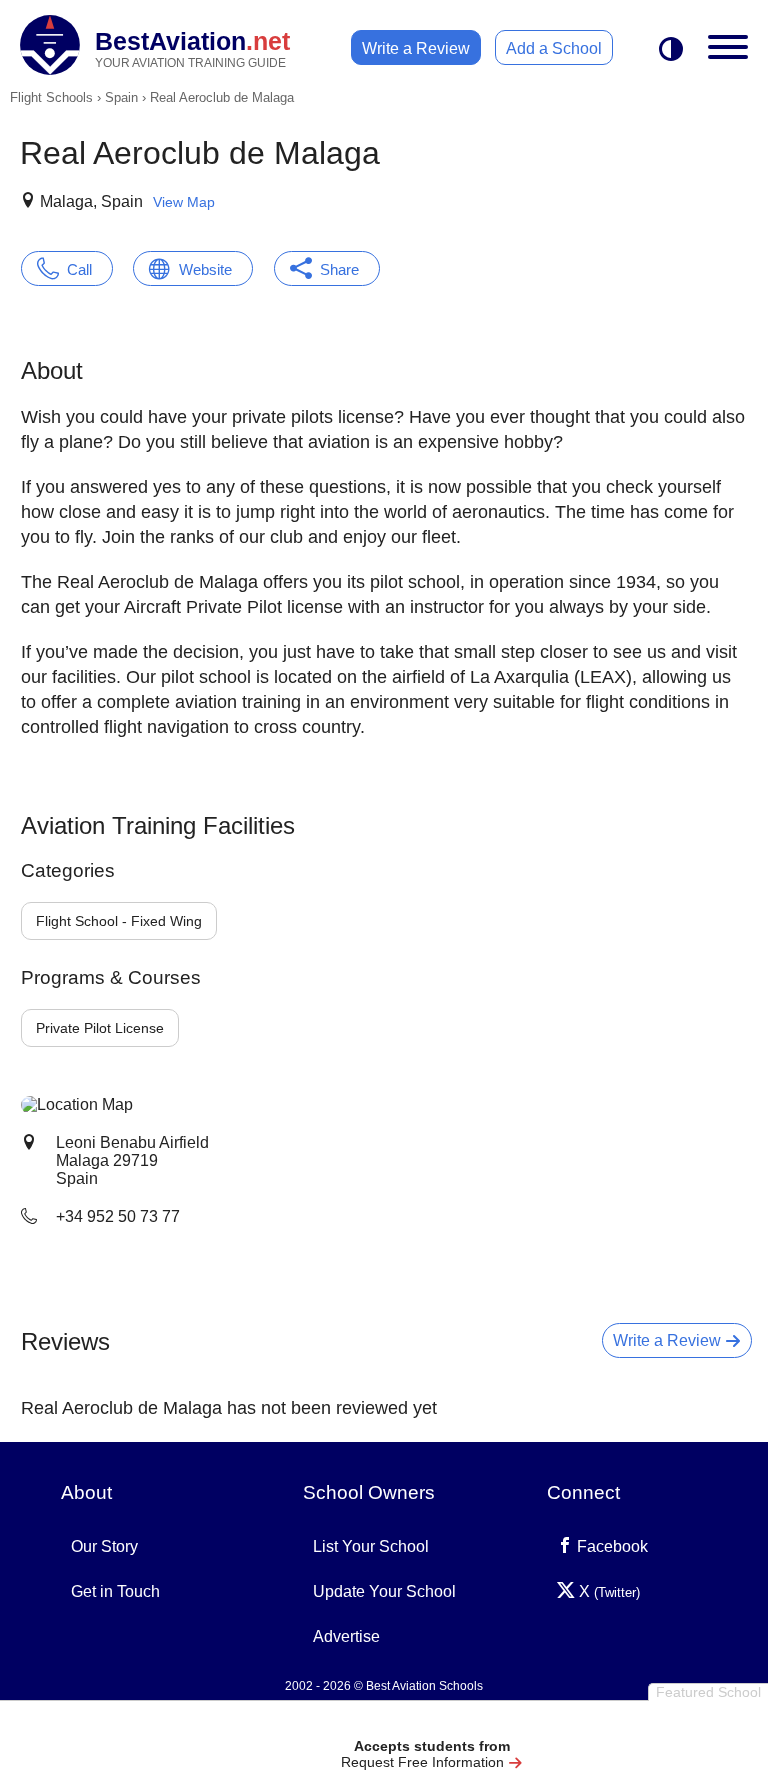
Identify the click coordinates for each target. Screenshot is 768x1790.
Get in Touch (115, 1591)
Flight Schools (51, 97)
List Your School (371, 1546)
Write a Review (416, 48)
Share (339, 269)
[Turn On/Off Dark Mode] (671, 50)
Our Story (104, 1546)
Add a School (554, 48)
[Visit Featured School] (431, 1722)
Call (79, 269)
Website (205, 269)
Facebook (610, 1546)
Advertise (346, 1636)
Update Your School (384, 1591)
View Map (184, 202)
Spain (121, 97)
